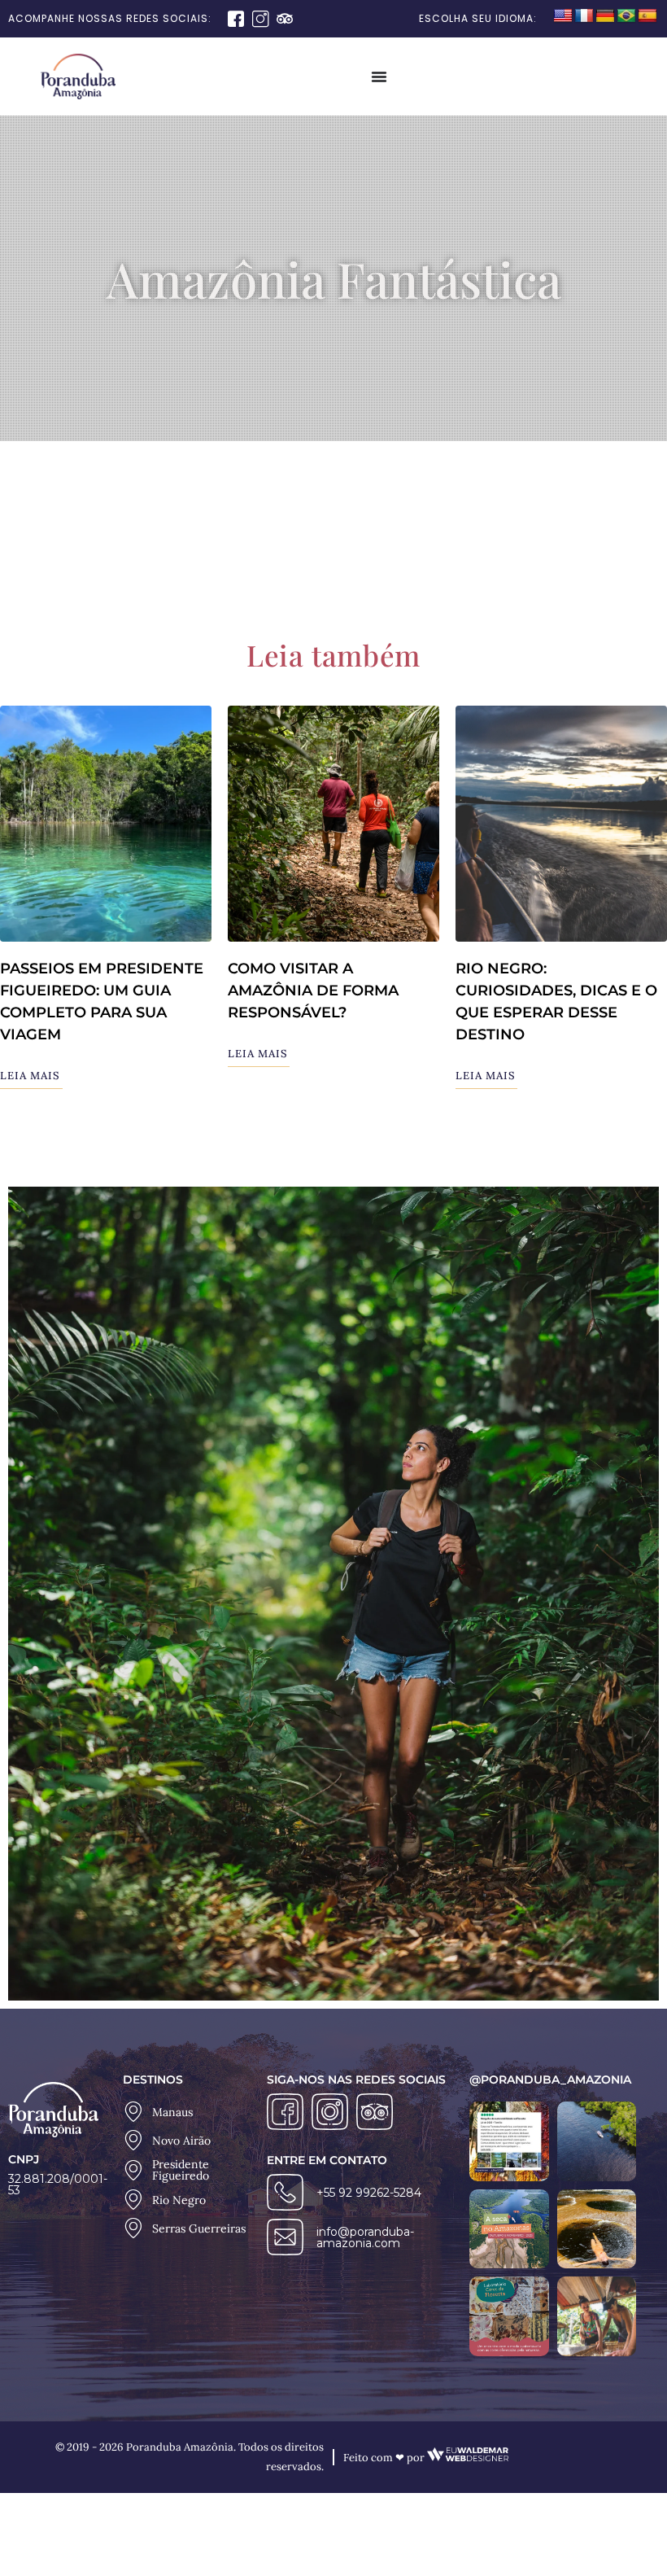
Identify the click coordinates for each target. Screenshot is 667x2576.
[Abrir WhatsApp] (626, 2535)
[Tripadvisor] (285, 19)
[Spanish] (647, 16)
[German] (605, 16)
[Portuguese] (626, 16)
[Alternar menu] (379, 77)
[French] (584, 16)
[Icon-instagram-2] (260, 19)
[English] (563, 16)
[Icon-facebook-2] (236, 19)
